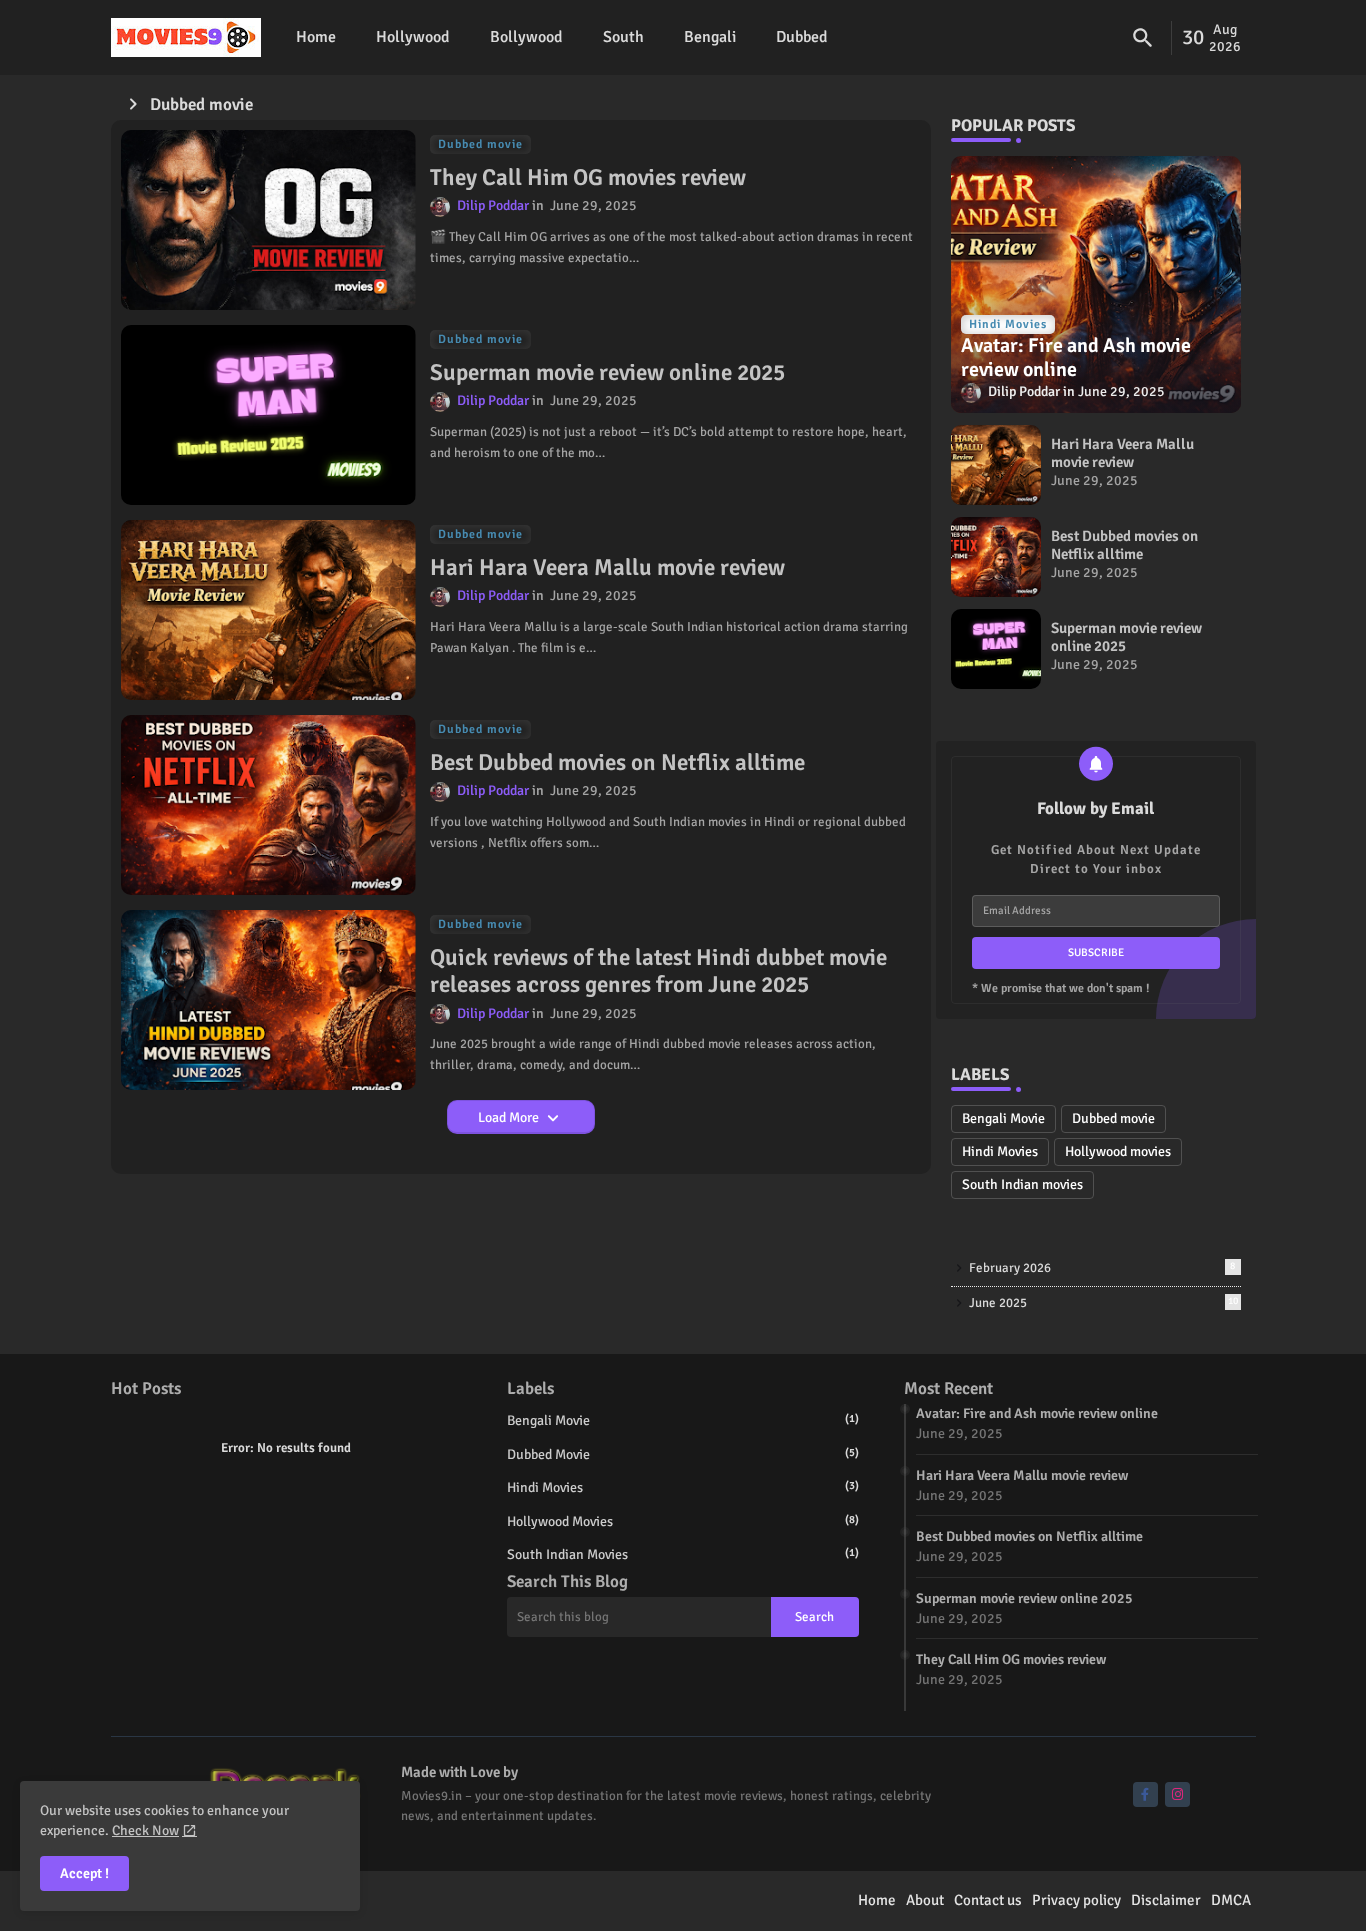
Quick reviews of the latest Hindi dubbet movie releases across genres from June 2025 (658, 971)
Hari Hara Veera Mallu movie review (607, 568)
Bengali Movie (1003, 1118)
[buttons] (1145, 1794)
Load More (510, 1117)
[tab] (316, 37)
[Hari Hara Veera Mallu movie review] (996, 465)
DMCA (1231, 1900)
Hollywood (413, 37)
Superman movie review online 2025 (607, 373)
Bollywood (526, 37)
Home (316, 37)
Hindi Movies (1000, 1151)
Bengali (710, 37)
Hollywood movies (1118, 1151)
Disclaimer (1166, 1900)
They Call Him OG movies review (588, 178)
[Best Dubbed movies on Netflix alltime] (996, 557)
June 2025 (1103, 1303)
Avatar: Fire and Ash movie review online (1037, 1413)
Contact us (988, 1900)
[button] (1143, 38)
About (925, 1900)
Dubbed (802, 37)
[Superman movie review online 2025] (996, 649)
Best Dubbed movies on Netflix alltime (617, 763)
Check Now (145, 1830)
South (623, 37)
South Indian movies (1022, 1184)
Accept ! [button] (84, 1873)
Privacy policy (1076, 1900)
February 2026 (1102, 1268)
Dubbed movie (1113, 1118)
